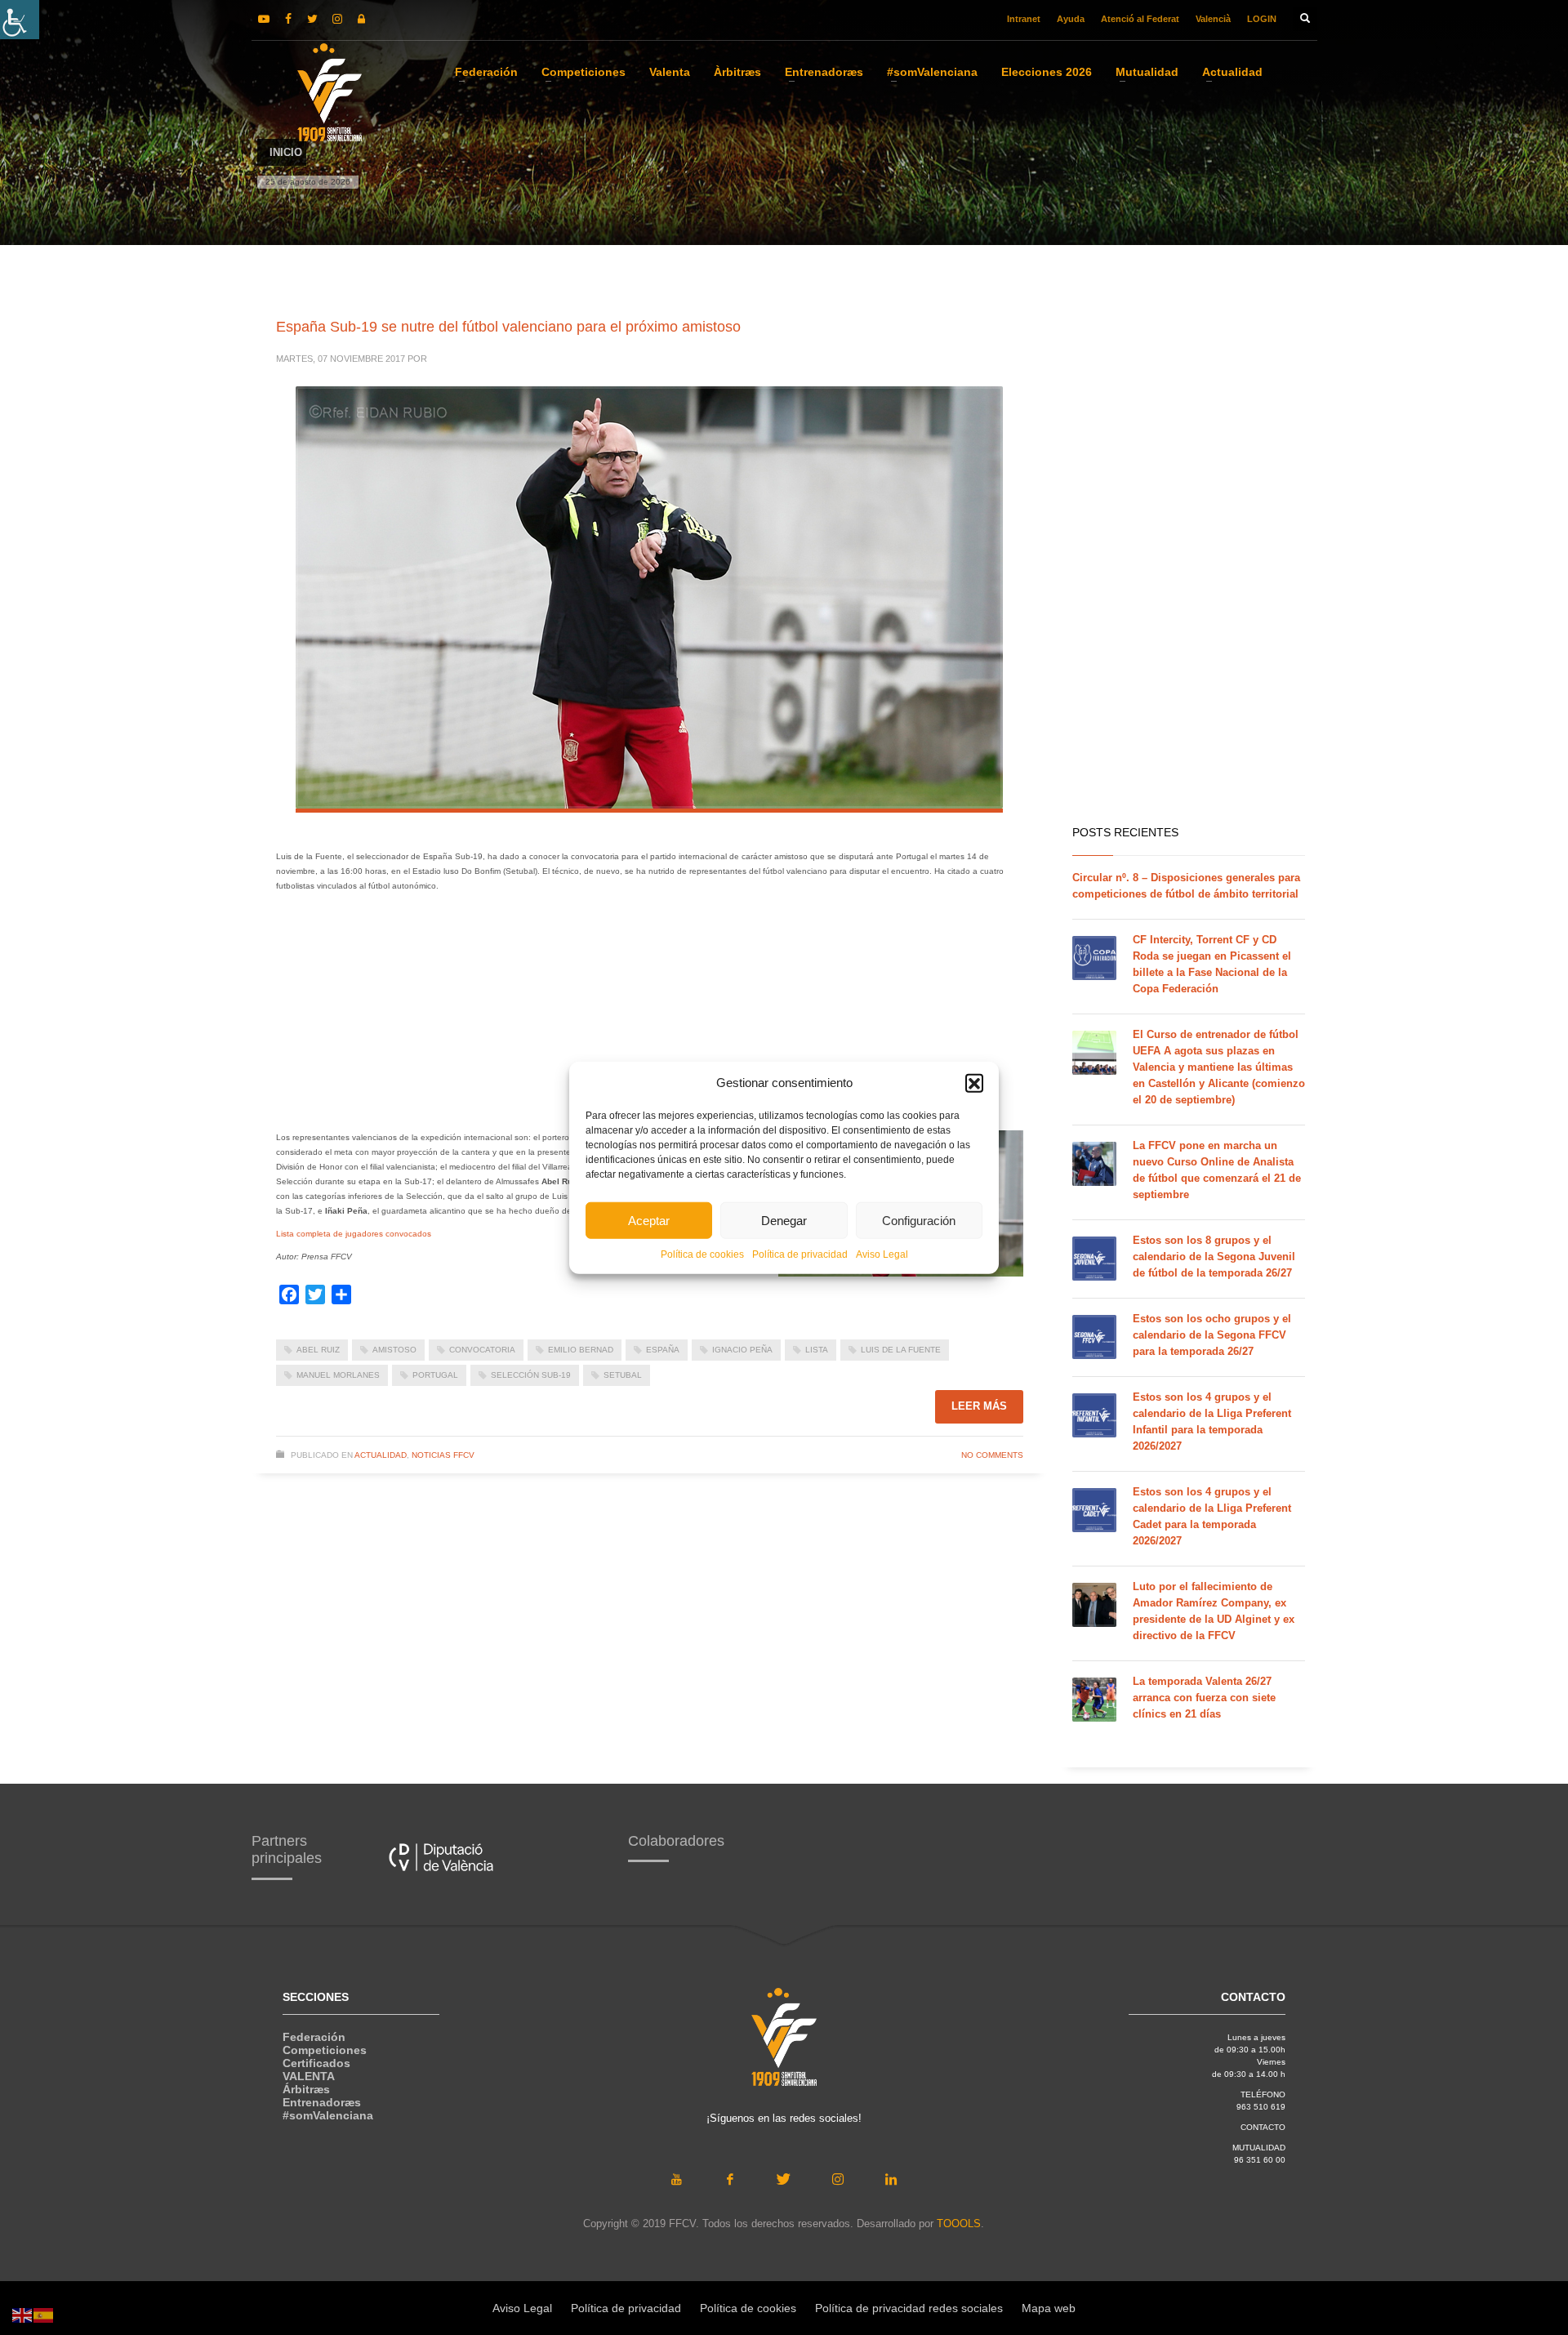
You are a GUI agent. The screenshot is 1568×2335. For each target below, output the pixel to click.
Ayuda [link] (1071, 19)
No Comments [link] (992, 1455)
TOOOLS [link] (959, 2224)
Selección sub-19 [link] (531, 1375)
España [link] (663, 1350)
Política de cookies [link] (702, 1254)
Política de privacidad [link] (800, 1254)
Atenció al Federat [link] (1140, 19)
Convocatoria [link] (482, 1350)
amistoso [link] (394, 1350)
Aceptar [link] (649, 1220)
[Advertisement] (680, 1016)
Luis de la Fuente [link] (901, 1350)
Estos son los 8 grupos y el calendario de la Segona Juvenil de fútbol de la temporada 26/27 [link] (1214, 1257)
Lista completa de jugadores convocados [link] (354, 1234)
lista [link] (817, 1350)
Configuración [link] (919, 1220)
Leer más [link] (979, 1406)
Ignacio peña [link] (742, 1350)
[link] (20, 20)
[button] (974, 1083)
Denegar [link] (784, 1220)
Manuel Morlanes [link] (338, 1375)
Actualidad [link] (381, 1455)
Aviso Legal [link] (882, 1254)
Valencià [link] (1213, 19)
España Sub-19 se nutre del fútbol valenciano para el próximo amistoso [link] (508, 327)
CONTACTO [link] (1263, 2127)
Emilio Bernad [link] (581, 1350)
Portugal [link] (435, 1375)
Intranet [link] (1024, 19)
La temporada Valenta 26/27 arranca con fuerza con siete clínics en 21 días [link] (1204, 1698)
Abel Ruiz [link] (318, 1350)
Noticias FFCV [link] (443, 1455)
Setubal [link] (623, 1375)
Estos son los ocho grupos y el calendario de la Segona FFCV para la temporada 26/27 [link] (1212, 1335)
